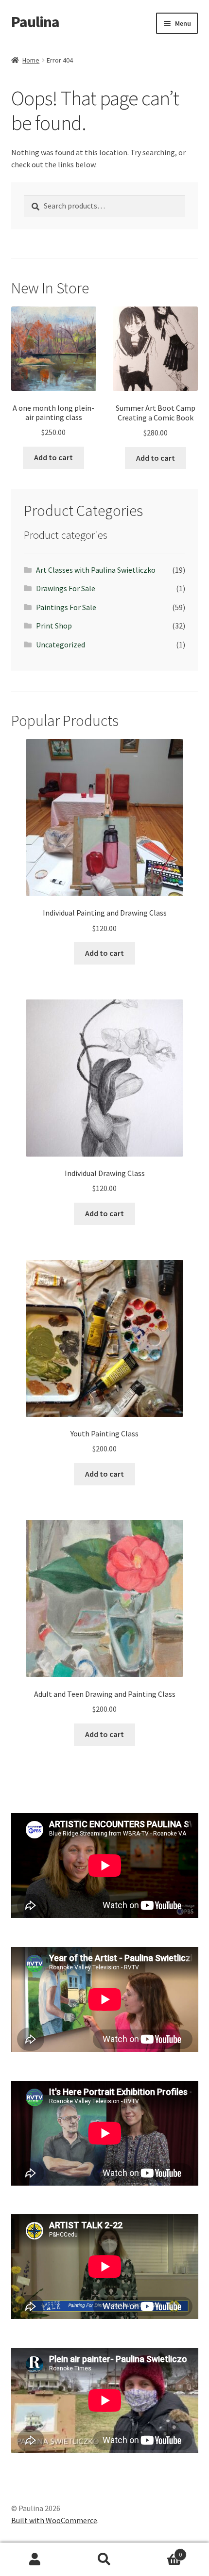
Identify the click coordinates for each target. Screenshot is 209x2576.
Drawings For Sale (66, 588)
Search (104, 2560)
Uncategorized (61, 644)
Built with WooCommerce (54, 2520)
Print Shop (54, 626)
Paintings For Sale (66, 607)
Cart (161, 2551)
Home (31, 60)
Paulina (35, 22)
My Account (35, 2560)
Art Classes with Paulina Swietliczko (96, 570)
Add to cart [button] (53, 457)
